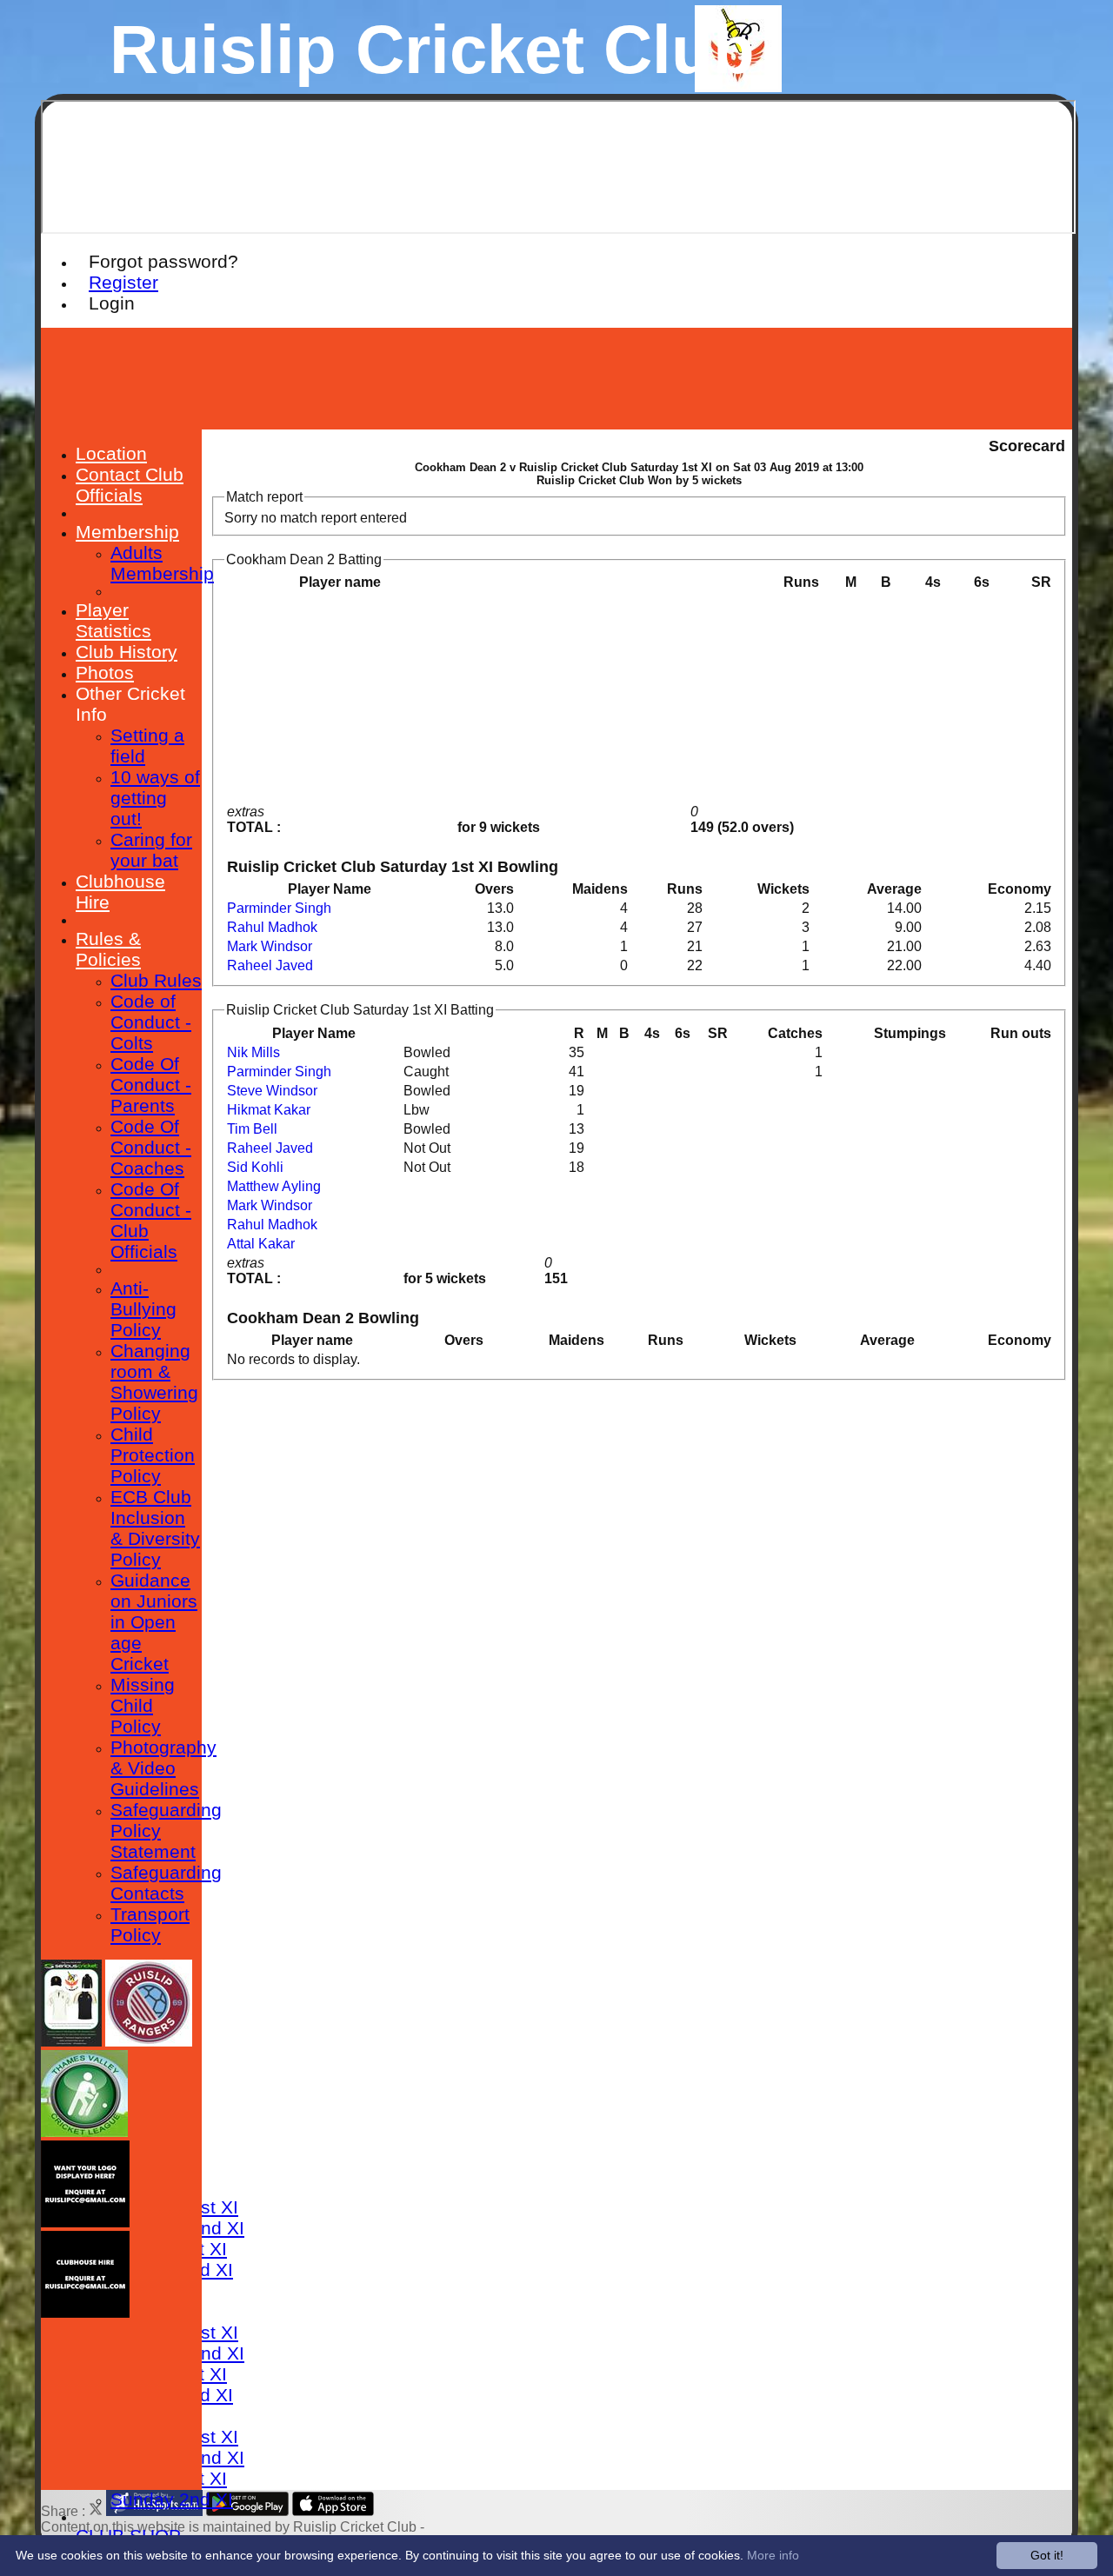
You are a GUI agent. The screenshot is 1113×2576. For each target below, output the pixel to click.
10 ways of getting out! (155, 798)
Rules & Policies (108, 949)
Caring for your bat (151, 850)
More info (773, 2555)
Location (111, 453)
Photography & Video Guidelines (163, 1768)
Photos (105, 672)
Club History (127, 652)
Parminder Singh (279, 908)
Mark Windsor (270, 946)
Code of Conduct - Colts (151, 1022)
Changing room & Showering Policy (154, 1382)
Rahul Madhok (272, 927)
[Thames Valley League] (84, 2132)
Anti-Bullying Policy (143, 1309)
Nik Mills (253, 1052)
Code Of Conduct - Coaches (151, 1147)
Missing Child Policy (143, 1705)
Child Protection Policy (153, 1455)
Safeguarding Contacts (166, 1883)
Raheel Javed (270, 965)
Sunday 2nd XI (172, 2499)
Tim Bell (252, 1129)
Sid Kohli (255, 1167)
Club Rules (156, 980)
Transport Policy (150, 1924)
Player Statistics (113, 620)
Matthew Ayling (274, 1186)
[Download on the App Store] (333, 2511)
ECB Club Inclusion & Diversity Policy (155, 1528)
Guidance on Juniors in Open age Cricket (154, 1622)
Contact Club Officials (130, 485)
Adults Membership (162, 563)
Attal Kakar (261, 1244)
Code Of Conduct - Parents (151, 1085)
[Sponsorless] (85, 2223)
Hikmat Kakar (269, 1110)
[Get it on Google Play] (247, 2511)
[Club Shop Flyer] (71, 2042)
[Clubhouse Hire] (85, 2313)
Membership (127, 532)
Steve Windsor (272, 1091)
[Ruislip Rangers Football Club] (149, 2042)
